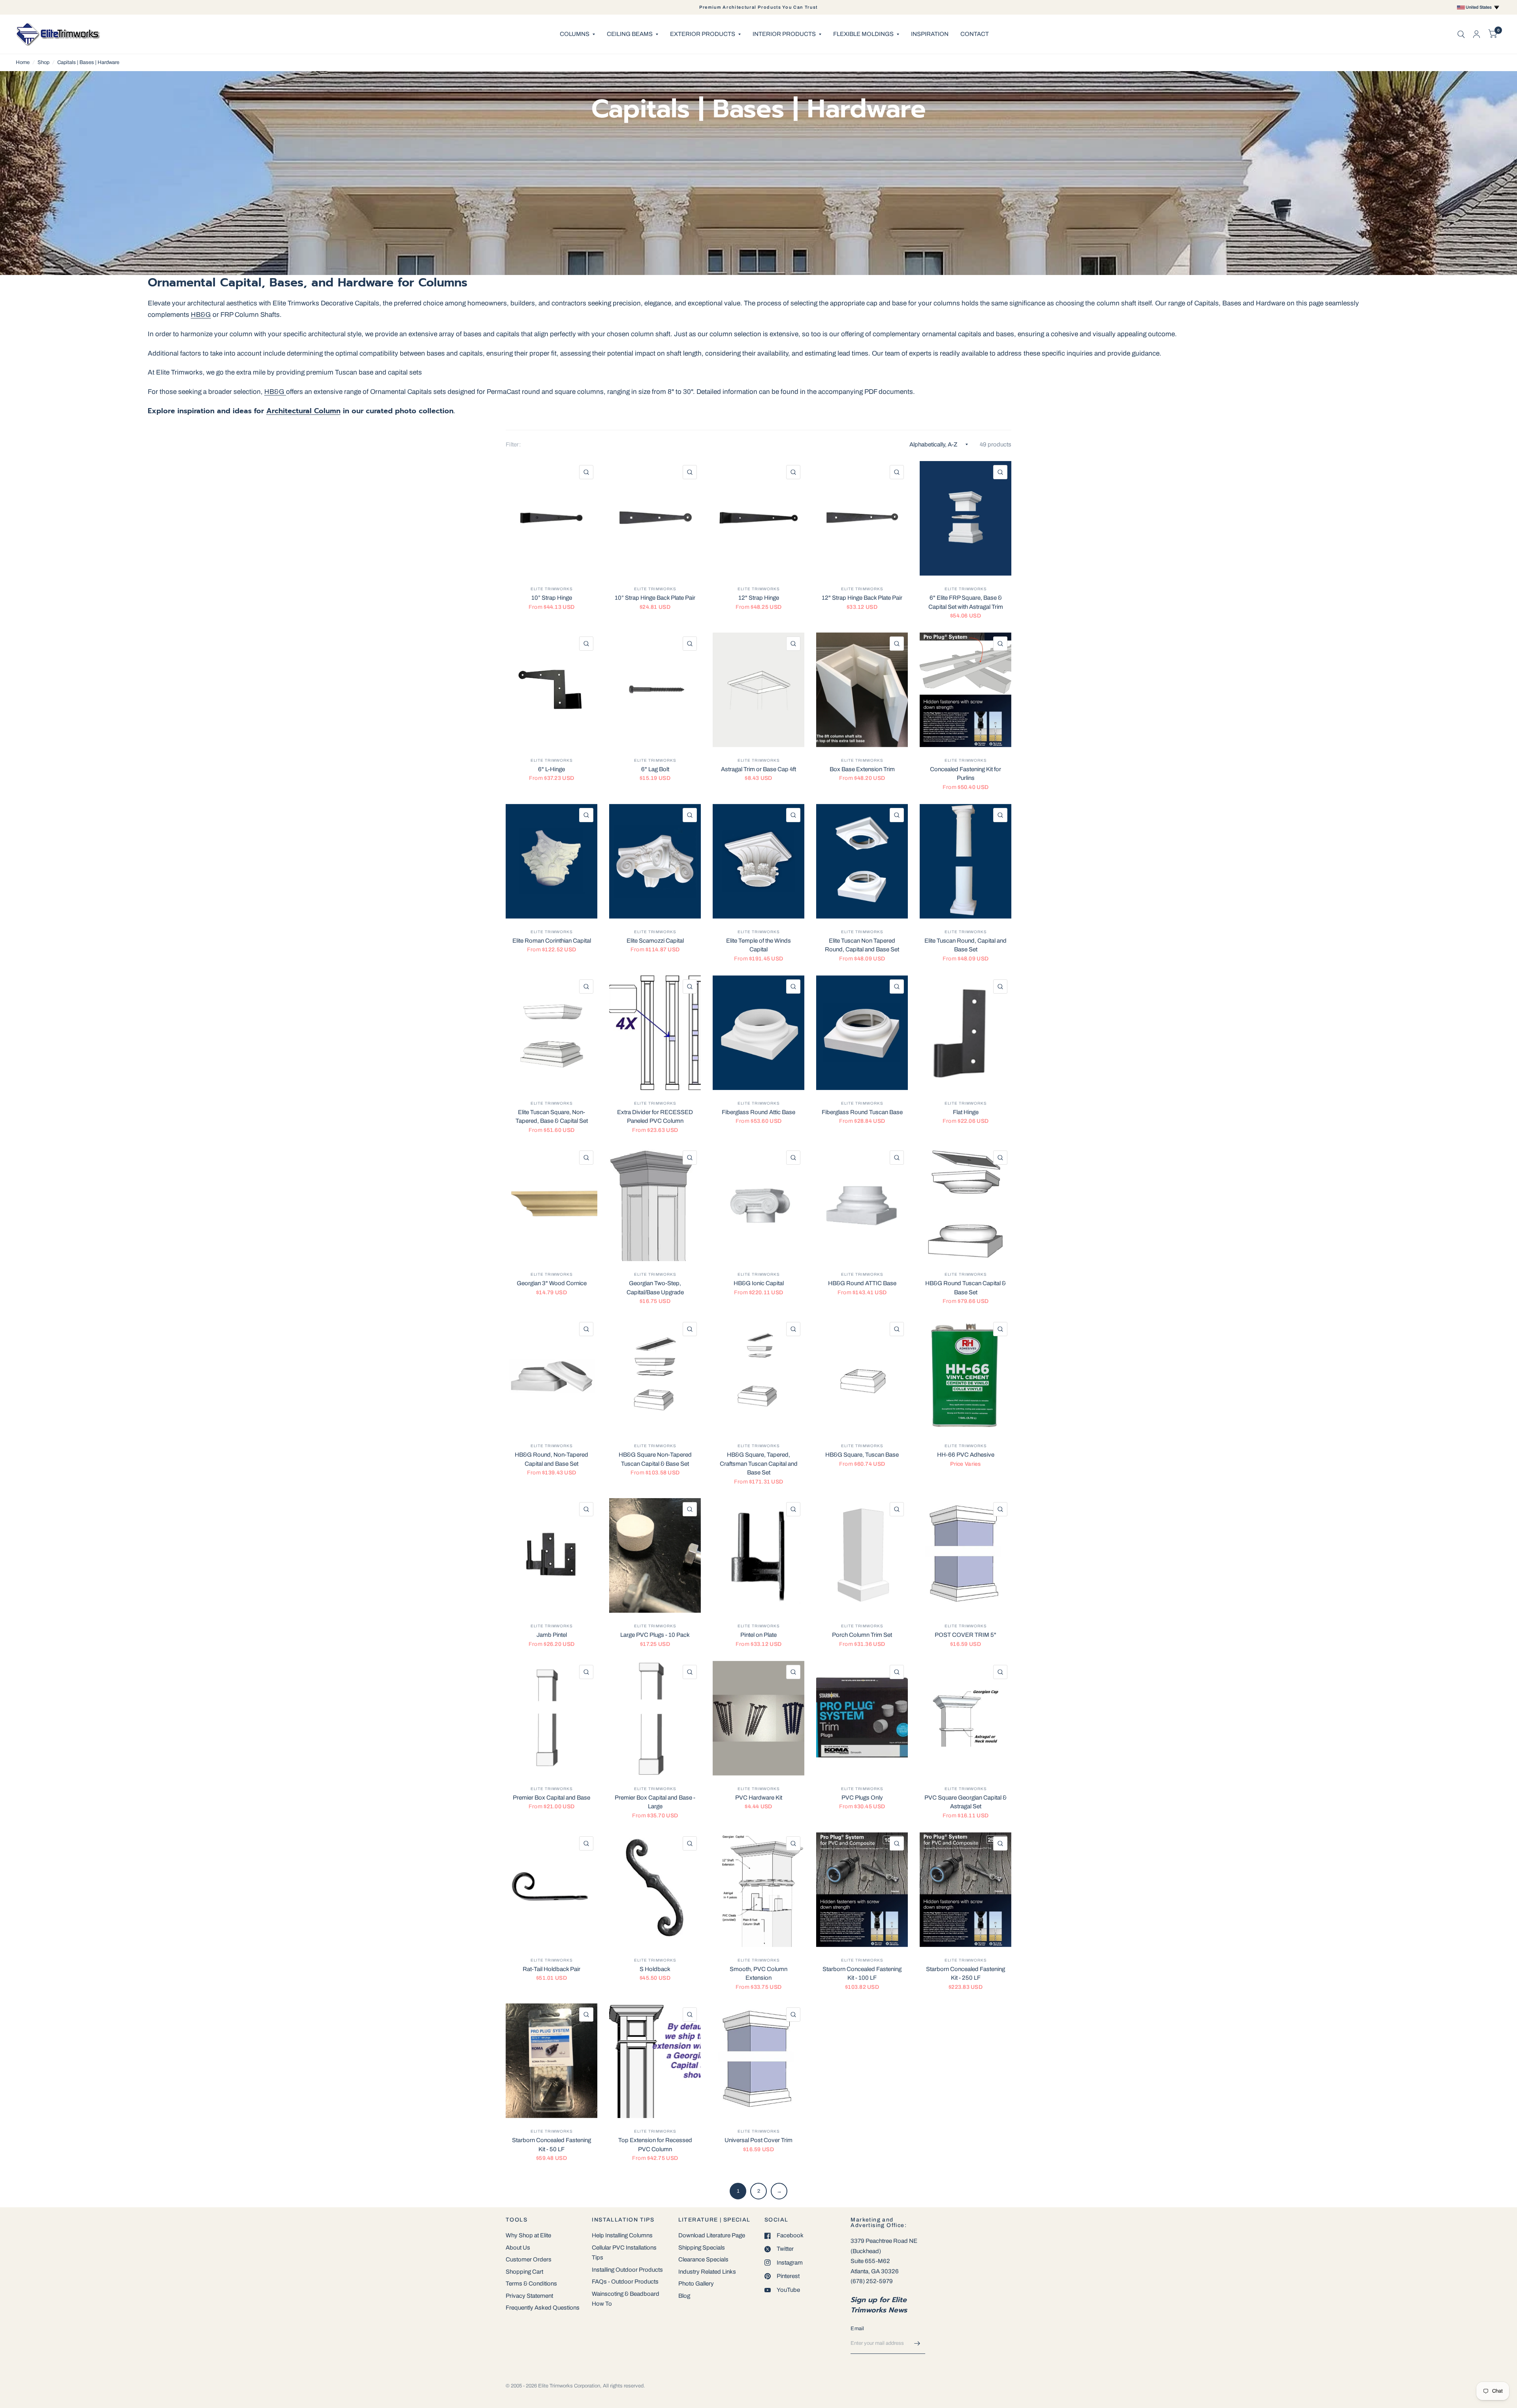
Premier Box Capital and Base (551, 1798)
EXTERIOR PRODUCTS (703, 34)
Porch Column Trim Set (862, 1635)
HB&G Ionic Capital (759, 1283)
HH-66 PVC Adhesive (966, 1455)
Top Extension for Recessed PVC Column (655, 2145)
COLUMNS (575, 34)
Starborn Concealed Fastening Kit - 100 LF (862, 1974)
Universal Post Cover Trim (758, 2140)
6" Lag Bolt (655, 769)
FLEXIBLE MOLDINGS (863, 34)
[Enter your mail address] (917, 2344)
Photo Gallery (696, 2284)
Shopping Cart (524, 2272)
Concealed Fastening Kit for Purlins (966, 774)
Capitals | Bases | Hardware (88, 62)
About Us (518, 2248)
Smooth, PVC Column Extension (758, 1974)
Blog (684, 2296)
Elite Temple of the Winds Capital (758, 945)
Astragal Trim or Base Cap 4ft (758, 769)
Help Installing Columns (622, 2235)
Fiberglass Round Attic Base (758, 1112)
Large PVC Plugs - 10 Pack (655, 1635)
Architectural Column (303, 411)
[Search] (1461, 34)
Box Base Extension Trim (862, 769)
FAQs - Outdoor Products (625, 2282)
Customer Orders (529, 2259)
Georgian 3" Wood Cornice (552, 1283)
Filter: (513, 444)
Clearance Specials (703, 2259)
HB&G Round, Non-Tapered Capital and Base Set (551, 1459)
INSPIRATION (930, 34)
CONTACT (975, 34)
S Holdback (655, 1969)
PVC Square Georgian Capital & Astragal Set (966, 1802)
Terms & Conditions (531, 2284)
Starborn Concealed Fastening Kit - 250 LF (966, 1974)
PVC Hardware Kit (759, 1798)
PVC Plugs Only (862, 1798)
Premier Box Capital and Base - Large (655, 1802)
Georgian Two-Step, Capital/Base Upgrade (655, 1288)
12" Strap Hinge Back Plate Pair (862, 598)
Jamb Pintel (552, 1635)
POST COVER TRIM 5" (966, 1635)
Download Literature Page (712, 2235)
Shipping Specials (702, 2248)
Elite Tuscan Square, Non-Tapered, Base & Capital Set (552, 1117)
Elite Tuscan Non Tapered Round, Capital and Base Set (862, 945)
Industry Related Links (707, 2272)
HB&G (201, 315)
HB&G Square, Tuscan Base (862, 1455)
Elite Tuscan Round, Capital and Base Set (966, 945)
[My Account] (1477, 34)
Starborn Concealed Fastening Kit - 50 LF (551, 2145)
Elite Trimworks (552, 589)
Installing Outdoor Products (627, 2270)
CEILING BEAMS (630, 34)
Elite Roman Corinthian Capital (552, 941)
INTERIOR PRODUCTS (784, 34)
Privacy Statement (529, 2296)
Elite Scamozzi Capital (655, 941)
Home (23, 62)
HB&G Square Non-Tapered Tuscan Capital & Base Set (655, 1459)
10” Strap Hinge (552, 598)
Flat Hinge (966, 1112)
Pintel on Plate (758, 1635)
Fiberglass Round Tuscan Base (862, 1112)
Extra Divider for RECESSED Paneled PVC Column (655, 1117)
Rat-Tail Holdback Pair (551, 1969)
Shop (43, 62)
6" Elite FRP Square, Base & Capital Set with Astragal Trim (966, 602)
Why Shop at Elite (528, 2235)
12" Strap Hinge (759, 598)
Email (857, 2329)
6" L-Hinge (551, 769)
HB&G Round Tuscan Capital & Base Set (966, 1288)
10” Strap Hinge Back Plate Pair (655, 598)
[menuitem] (577, 34)
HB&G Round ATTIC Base (862, 1283)
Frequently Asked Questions (543, 2308)
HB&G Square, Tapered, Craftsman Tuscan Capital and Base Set (759, 1464)
